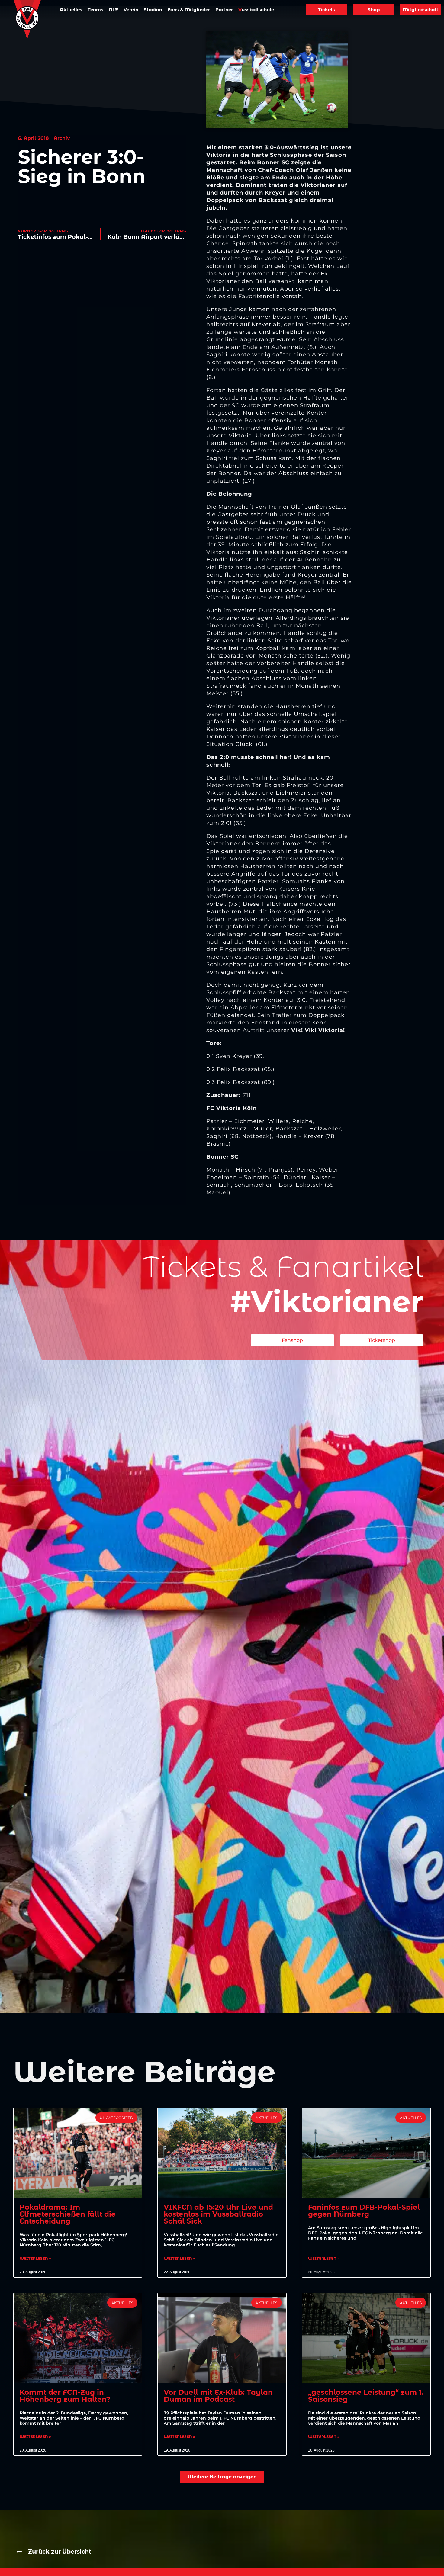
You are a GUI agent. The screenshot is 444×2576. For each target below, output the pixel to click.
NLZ (113, 10)
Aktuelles (71, 10)
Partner (224, 10)
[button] (222, 2477)
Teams (95, 10)
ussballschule (256, 10)
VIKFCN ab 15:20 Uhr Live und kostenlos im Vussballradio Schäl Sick (218, 2214)
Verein (131, 10)
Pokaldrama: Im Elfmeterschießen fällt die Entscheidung (68, 2214)
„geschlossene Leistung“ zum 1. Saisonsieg (366, 2396)
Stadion (153, 10)
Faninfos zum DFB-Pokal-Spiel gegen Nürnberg (364, 2211)
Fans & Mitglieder (189, 10)
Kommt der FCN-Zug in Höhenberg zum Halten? (65, 2396)
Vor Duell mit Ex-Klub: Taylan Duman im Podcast (218, 2396)
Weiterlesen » (35, 2259)
